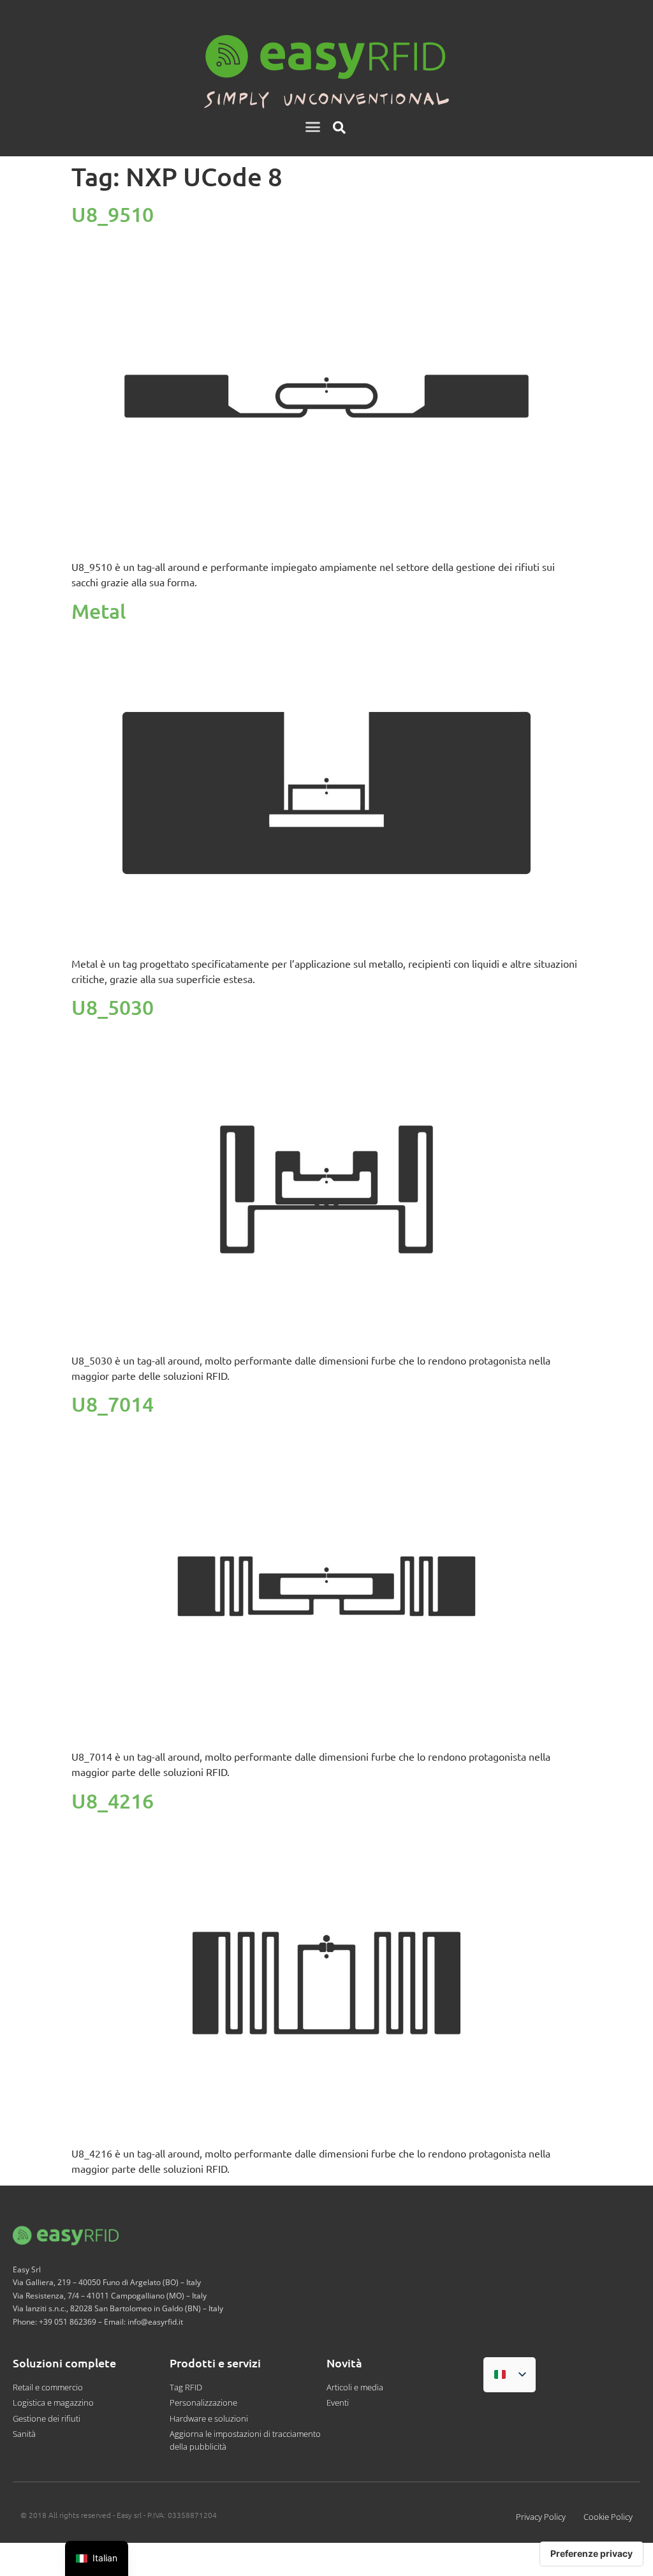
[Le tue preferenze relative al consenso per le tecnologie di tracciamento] (591, 2554)
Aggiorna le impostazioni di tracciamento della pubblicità (245, 2440)
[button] (313, 127)
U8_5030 (113, 1007)
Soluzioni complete (64, 2363)
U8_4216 (113, 1801)
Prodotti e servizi (215, 2363)
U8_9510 (113, 214)
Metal (99, 611)
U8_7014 (113, 1404)
